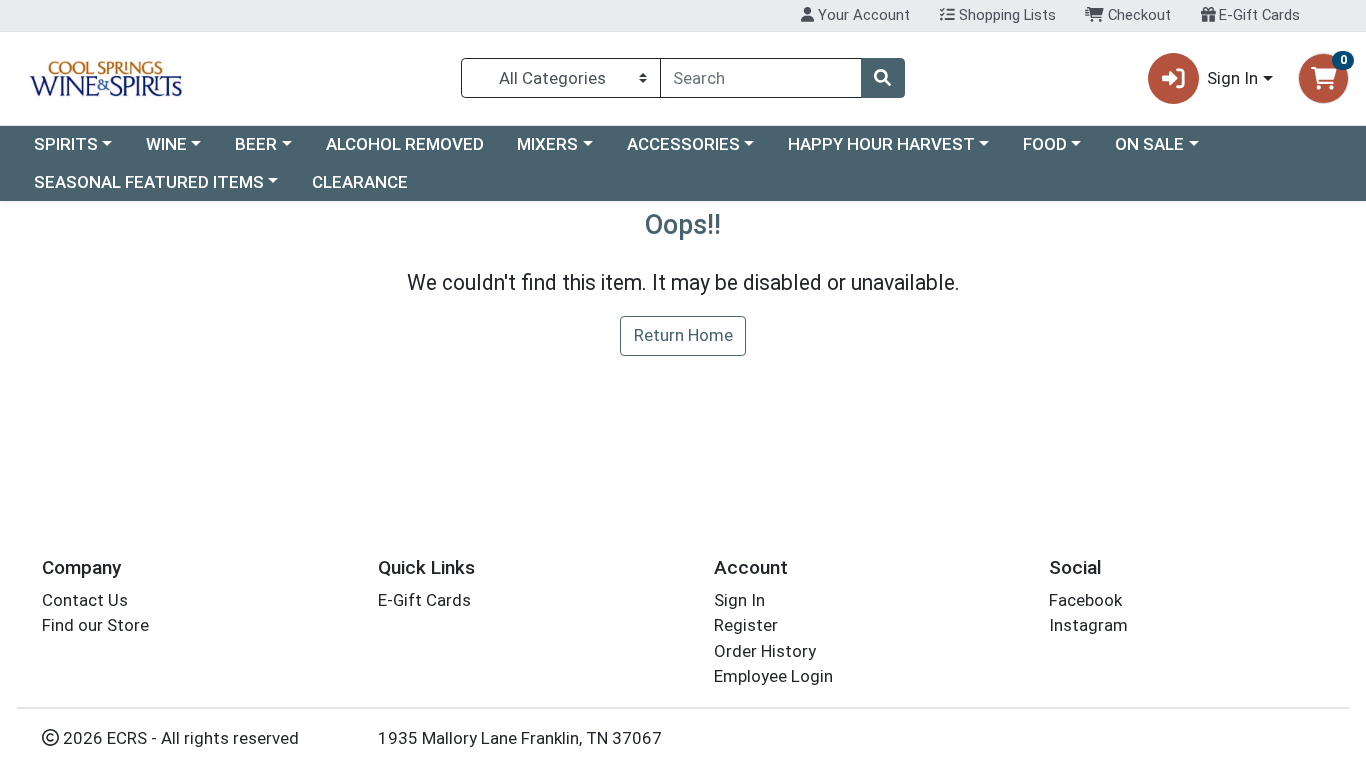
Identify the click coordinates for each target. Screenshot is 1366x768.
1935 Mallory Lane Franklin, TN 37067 (520, 738)
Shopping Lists (1005, 15)
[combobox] (761, 78)
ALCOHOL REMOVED (405, 144)
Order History (765, 651)
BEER (256, 144)
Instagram (1088, 625)
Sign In (739, 600)
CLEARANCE (360, 182)
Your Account (862, 15)
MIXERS (547, 144)
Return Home (683, 335)
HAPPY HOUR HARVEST (881, 144)
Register (746, 625)
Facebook (1085, 600)
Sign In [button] (1232, 78)
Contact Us (85, 600)
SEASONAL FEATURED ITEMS (149, 182)
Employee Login (773, 676)
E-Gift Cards (1257, 15)
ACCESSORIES (683, 144)
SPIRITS (66, 144)
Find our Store (95, 625)
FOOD (1045, 144)
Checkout (1137, 15)
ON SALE (1149, 144)
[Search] (883, 78)
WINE (166, 144)
